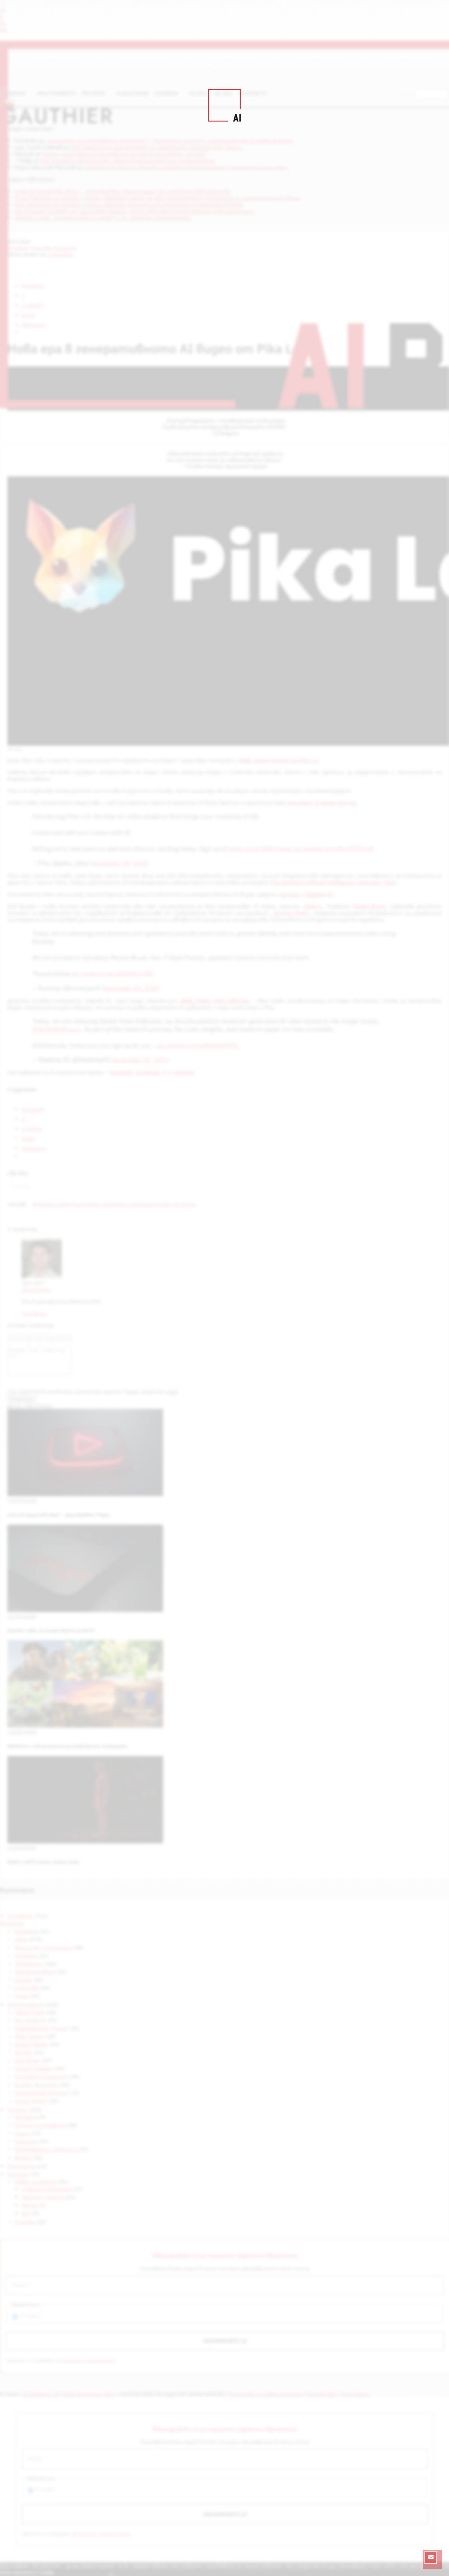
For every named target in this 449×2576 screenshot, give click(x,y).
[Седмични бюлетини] (431, 2558)
